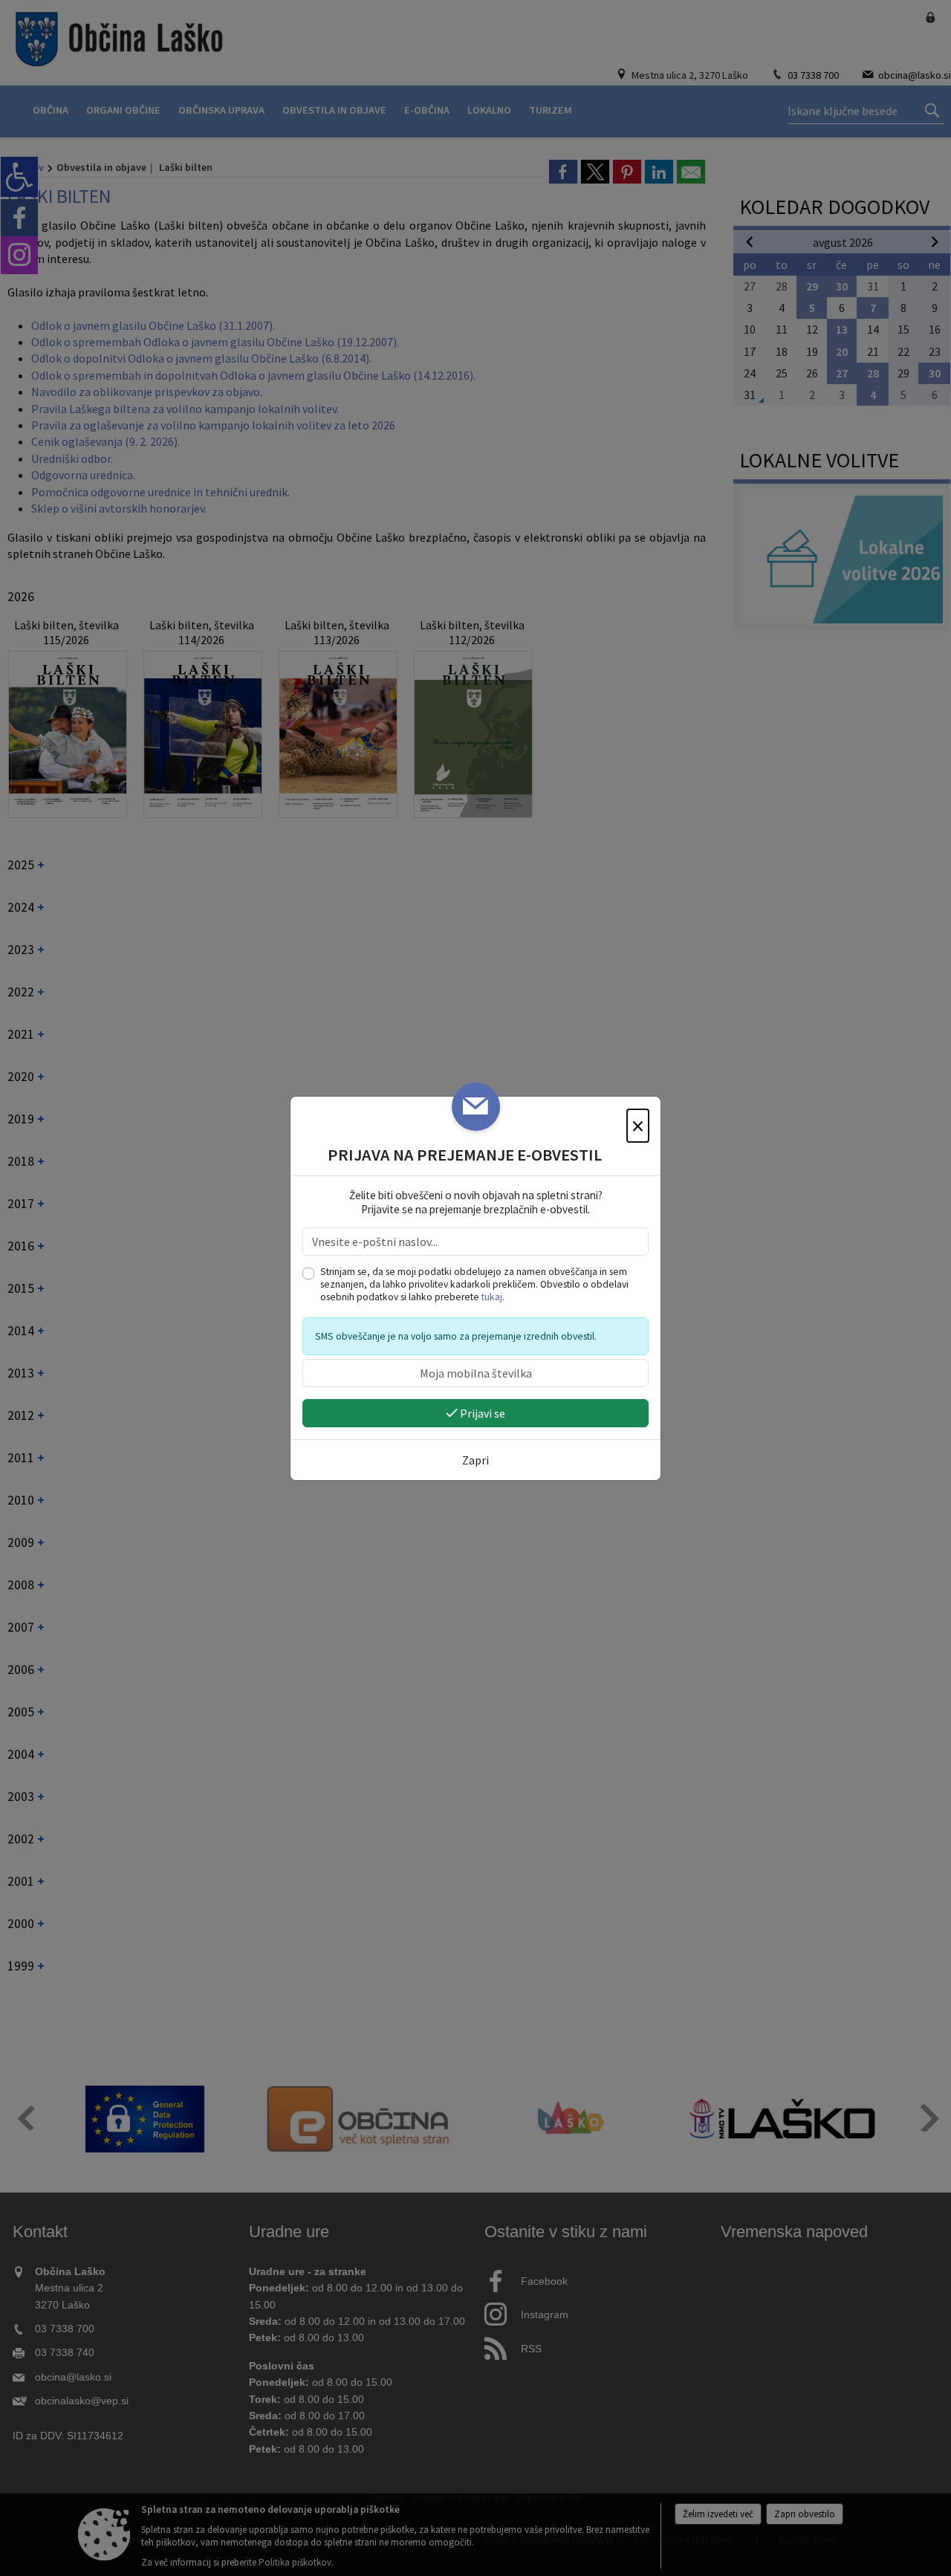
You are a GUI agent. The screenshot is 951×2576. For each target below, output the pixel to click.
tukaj (492, 1297)
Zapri (475, 1460)
